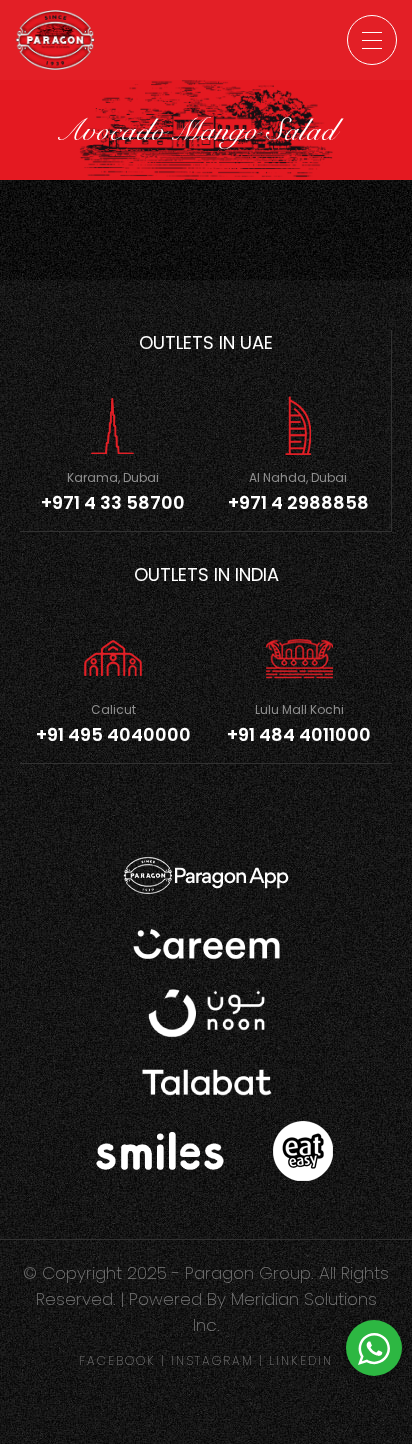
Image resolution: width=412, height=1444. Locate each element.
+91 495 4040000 (113, 734)
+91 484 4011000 (299, 734)
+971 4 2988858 (298, 502)
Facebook (117, 1360)
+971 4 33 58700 (113, 502)
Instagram (212, 1360)
